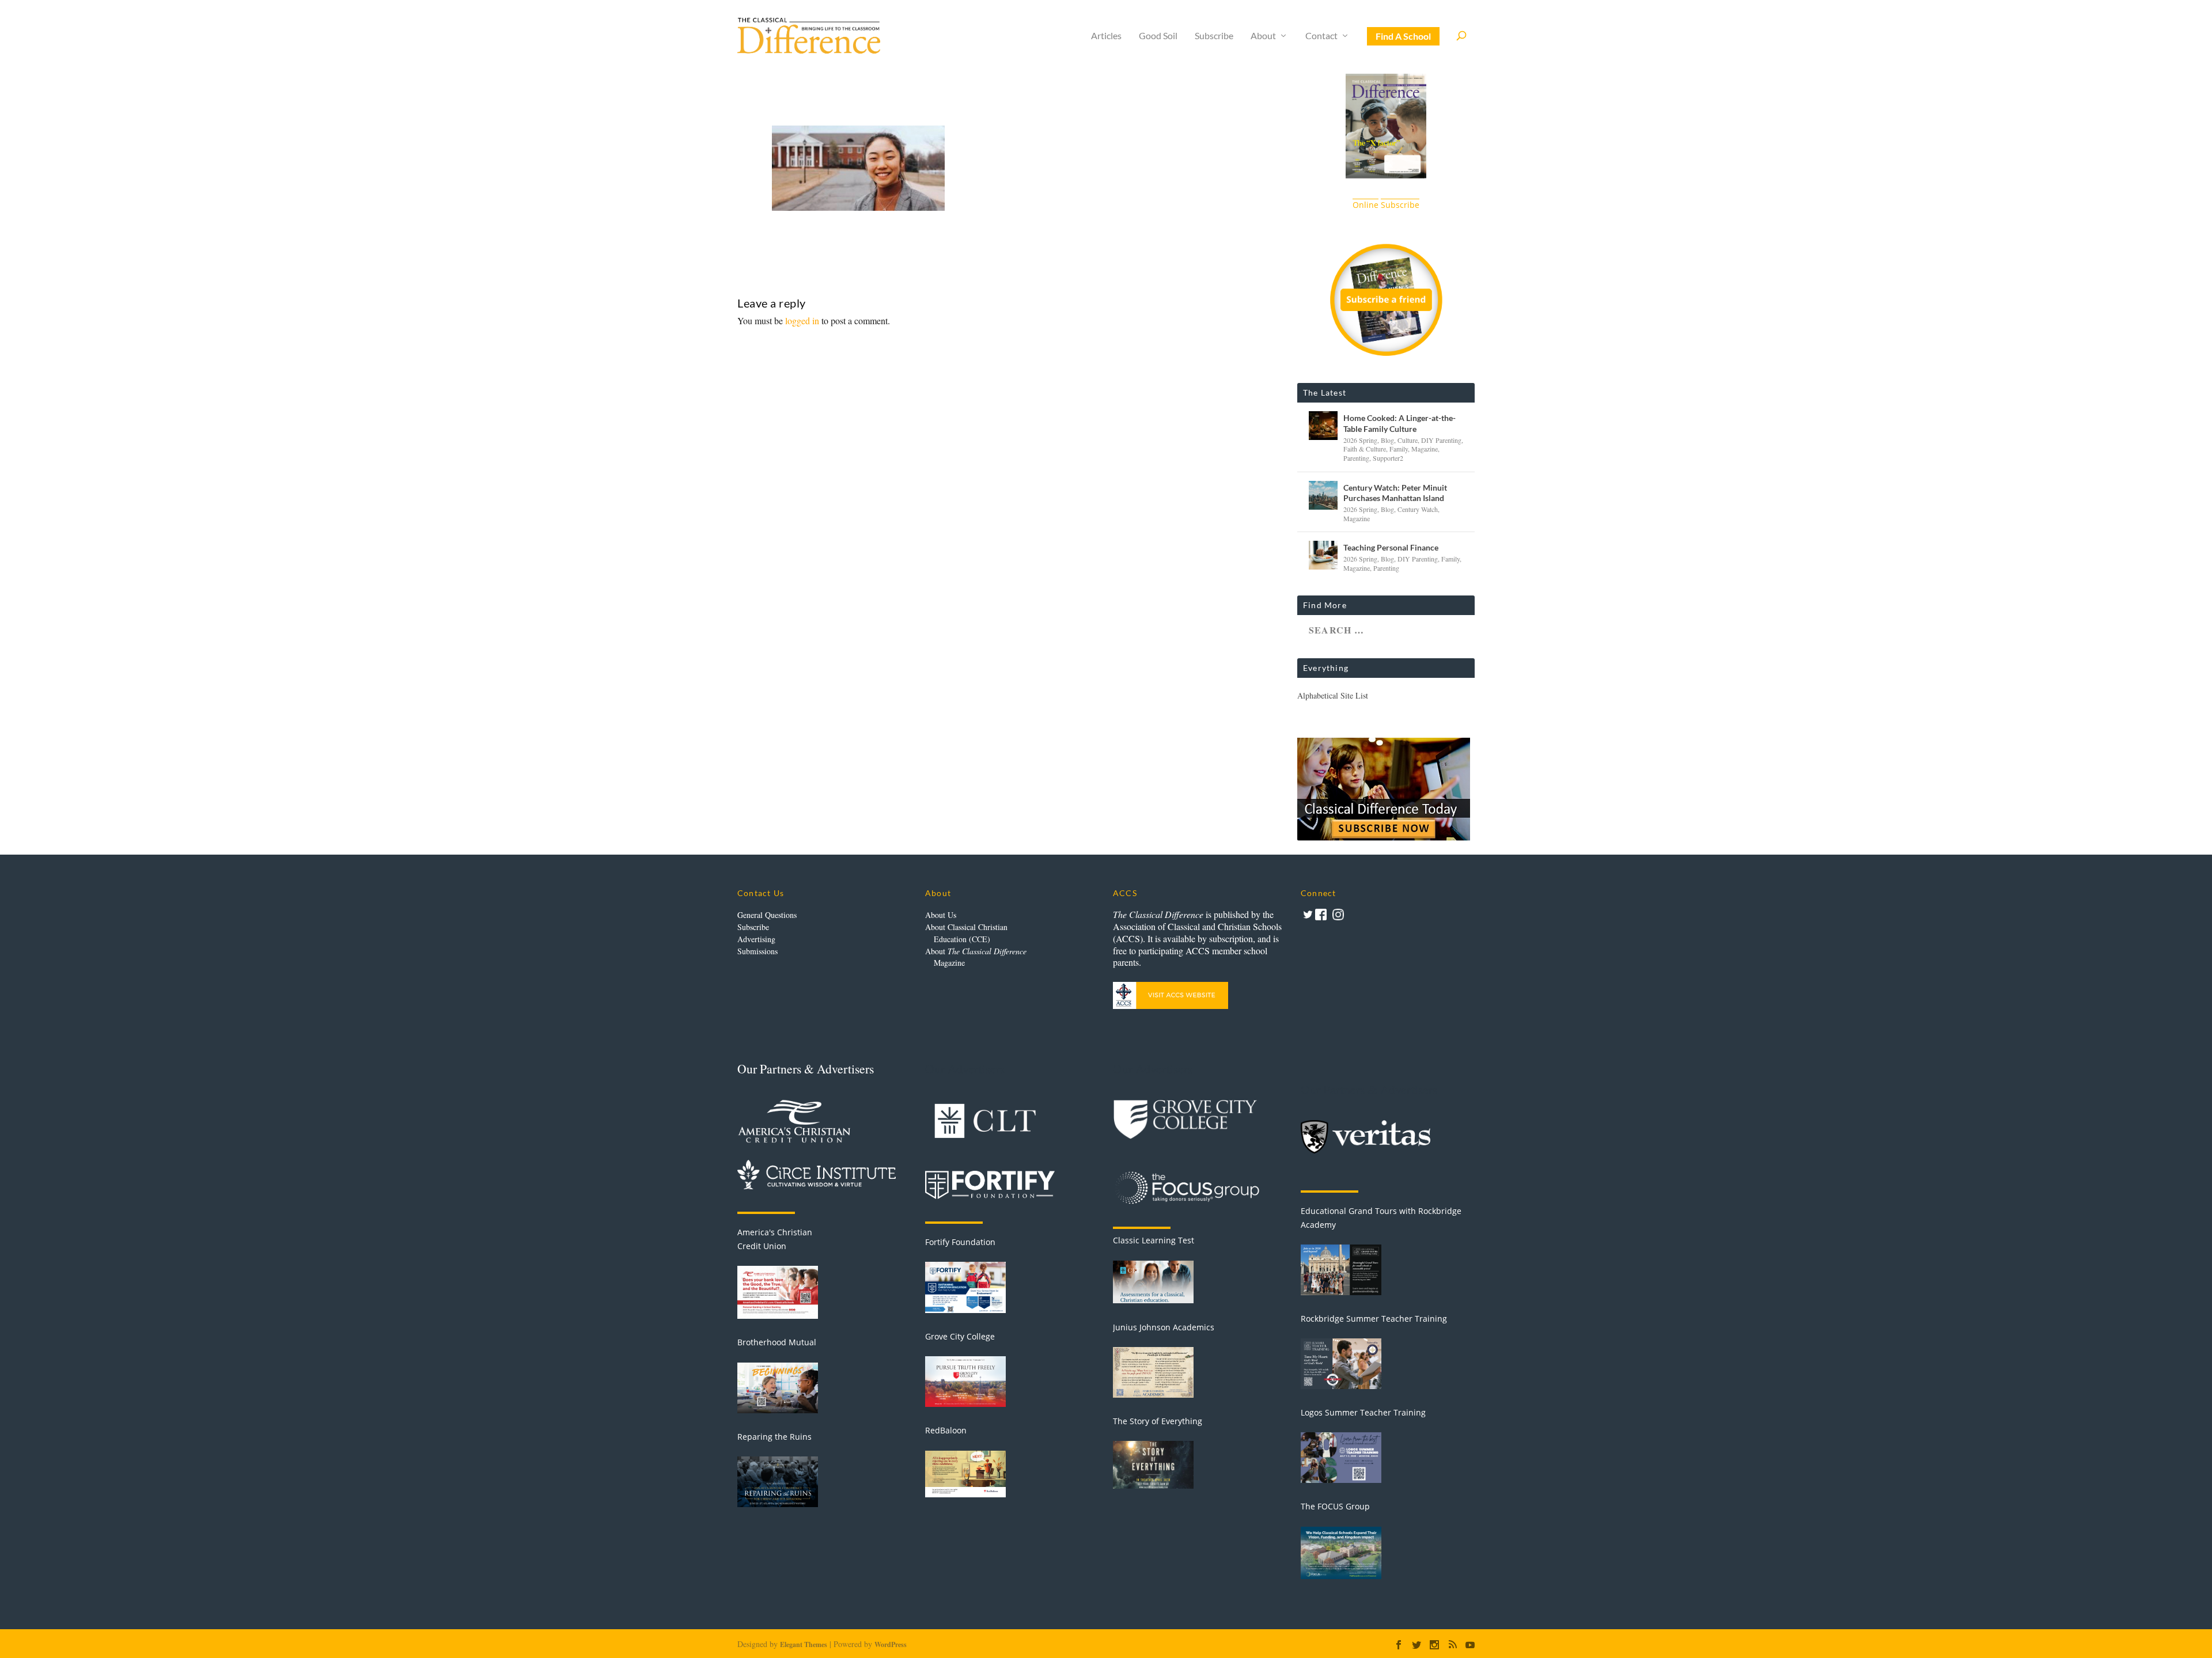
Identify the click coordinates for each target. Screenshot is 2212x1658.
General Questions (767, 915)
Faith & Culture (1365, 449)
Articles (1106, 36)
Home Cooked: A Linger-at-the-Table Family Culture (1399, 423)
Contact (1321, 36)
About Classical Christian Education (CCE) (966, 933)
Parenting (1356, 458)
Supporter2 (1388, 458)
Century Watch (1418, 509)
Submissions (757, 951)
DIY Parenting (1441, 440)
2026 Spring (1360, 440)
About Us (941, 915)
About (1263, 36)
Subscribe (1214, 36)
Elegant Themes (804, 1644)
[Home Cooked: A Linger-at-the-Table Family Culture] (1323, 426)
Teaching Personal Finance (1391, 547)
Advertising (756, 939)
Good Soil (1158, 36)
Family (1399, 449)
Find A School (1403, 36)
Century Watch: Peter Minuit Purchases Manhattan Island (1395, 493)
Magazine (1425, 449)
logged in (802, 320)
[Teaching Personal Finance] (1323, 555)
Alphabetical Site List (1333, 695)
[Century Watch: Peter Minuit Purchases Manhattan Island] (1323, 495)
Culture (1408, 440)
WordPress (891, 1644)
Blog (1387, 440)
